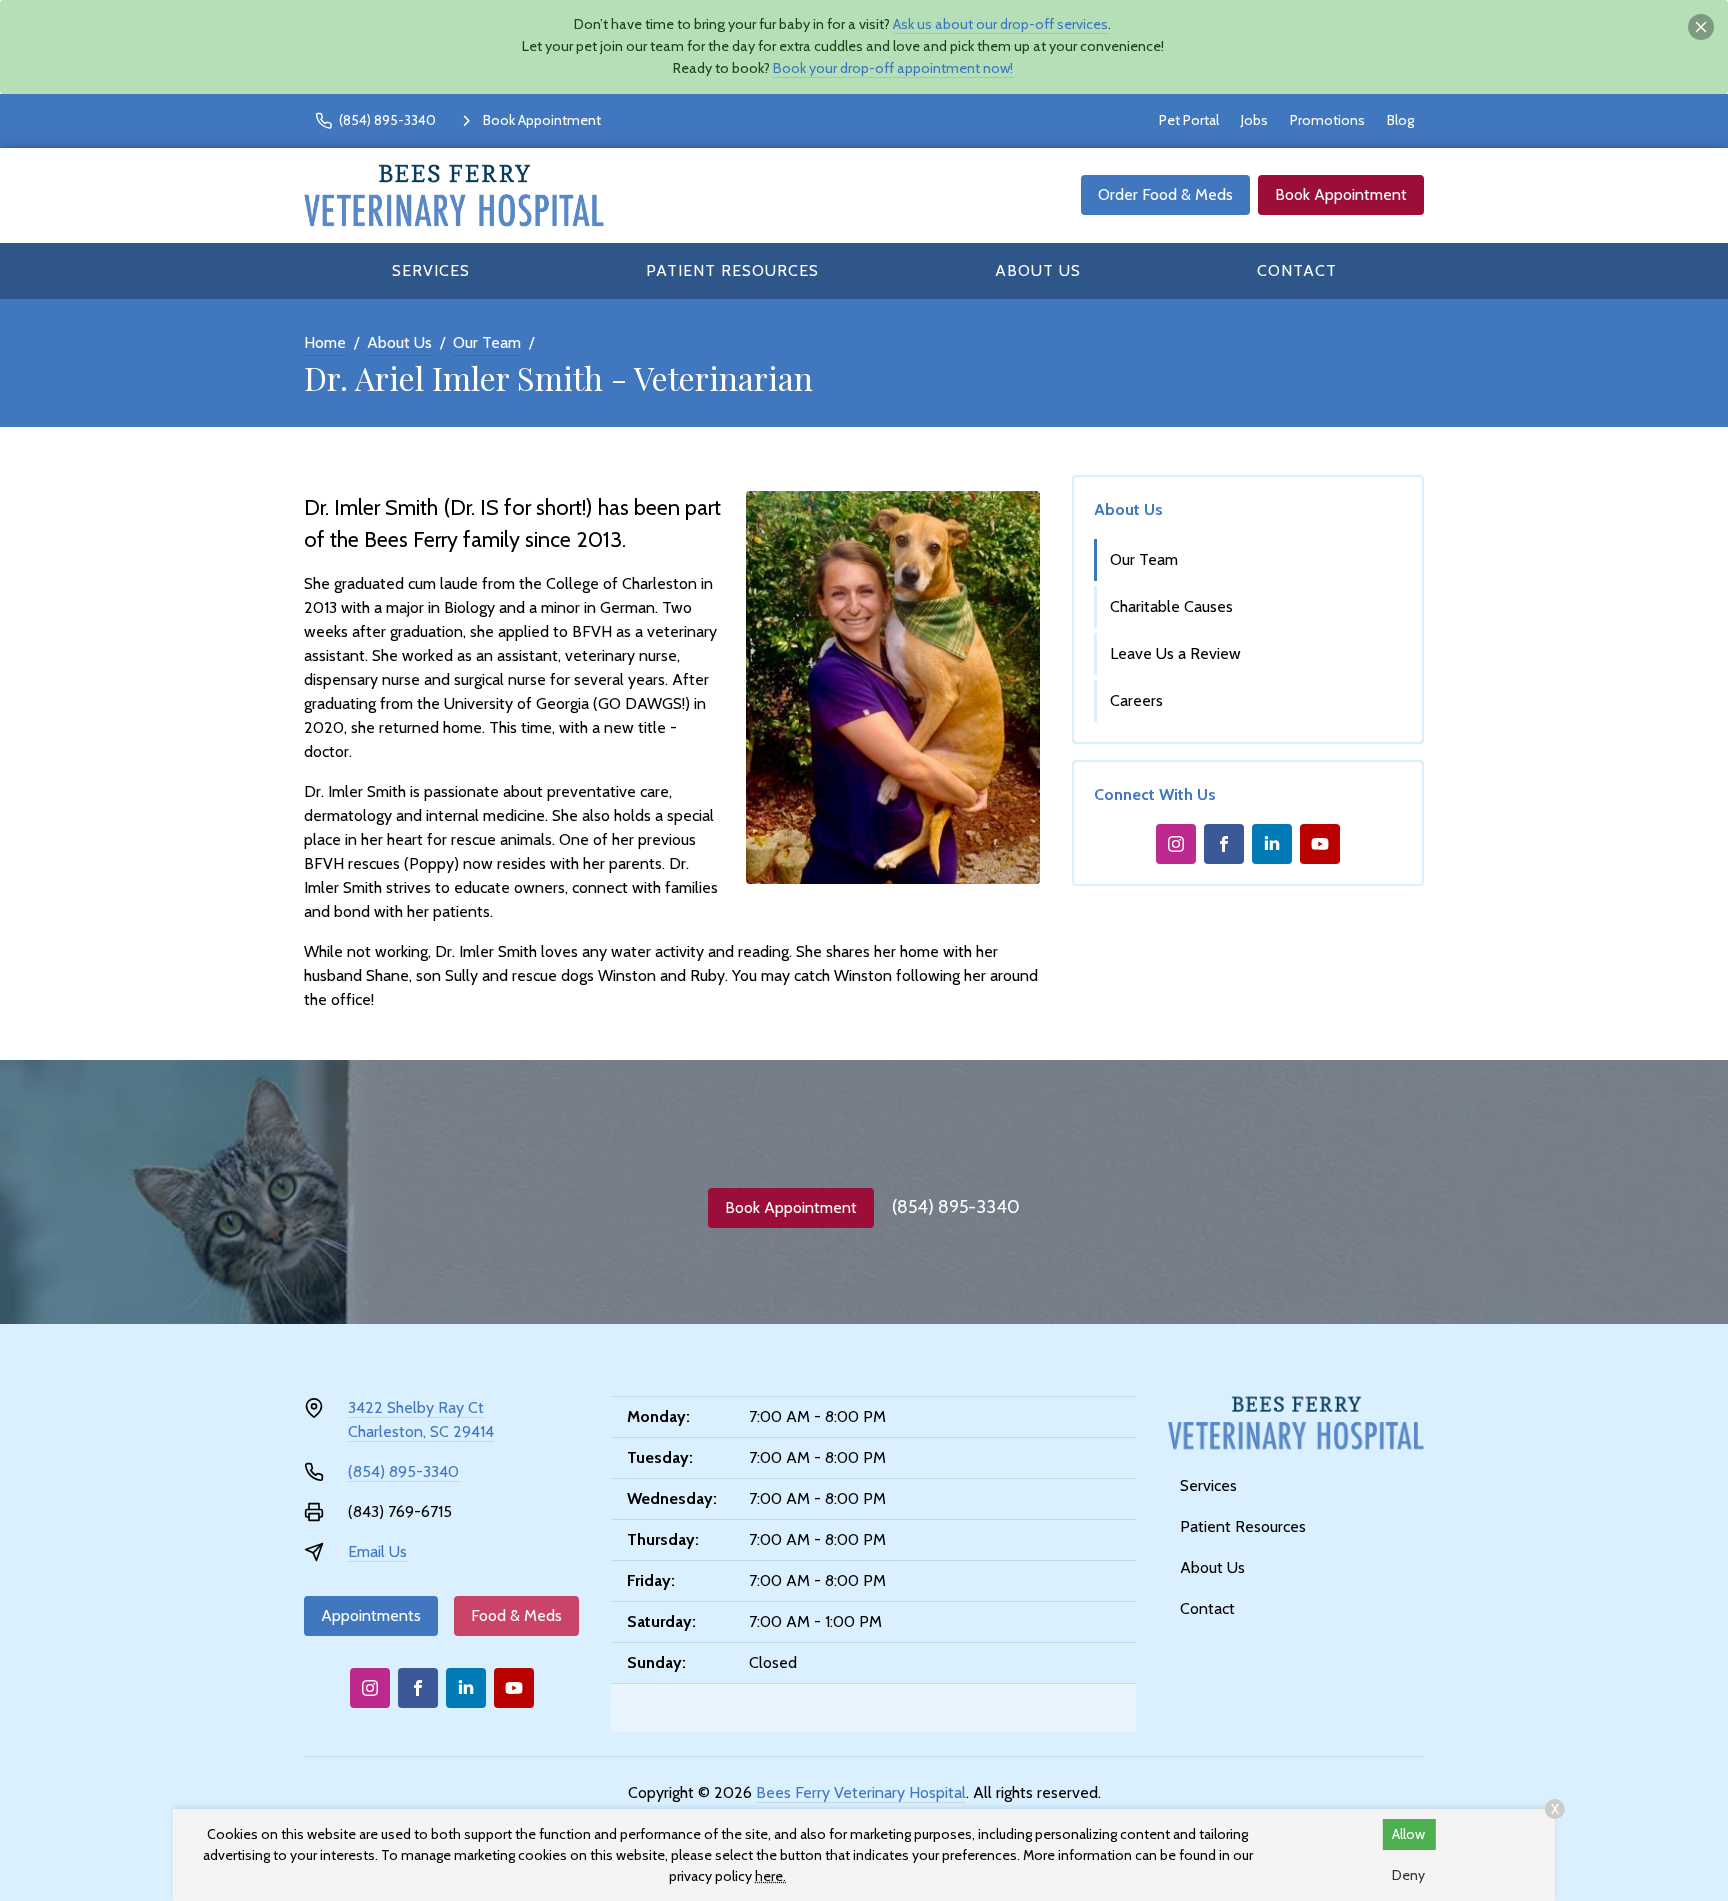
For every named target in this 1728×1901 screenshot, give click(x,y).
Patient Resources (732, 270)
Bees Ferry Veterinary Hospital (861, 1792)
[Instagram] (1176, 844)
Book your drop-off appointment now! (893, 68)
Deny (1408, 1875)
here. (770, 1876)
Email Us (377, 1551)
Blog (1400, 120)
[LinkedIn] (1272, 844)
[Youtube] (1320, 844)
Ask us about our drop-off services (1000, 24)
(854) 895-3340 (956, 1207)
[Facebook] (1224, 844)
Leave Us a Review (1175, 653)
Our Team (487, 342)
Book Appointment (1341, 194)
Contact (1297, 270)
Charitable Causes (1171, 606)
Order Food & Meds (1165, 194)
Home (325, 342)
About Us (1038, 270)
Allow (1408, 1834)
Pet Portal (1189, 120)
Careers (1136, 700)
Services (431, 270)
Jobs (1254, 120)
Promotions (1327, 120)
